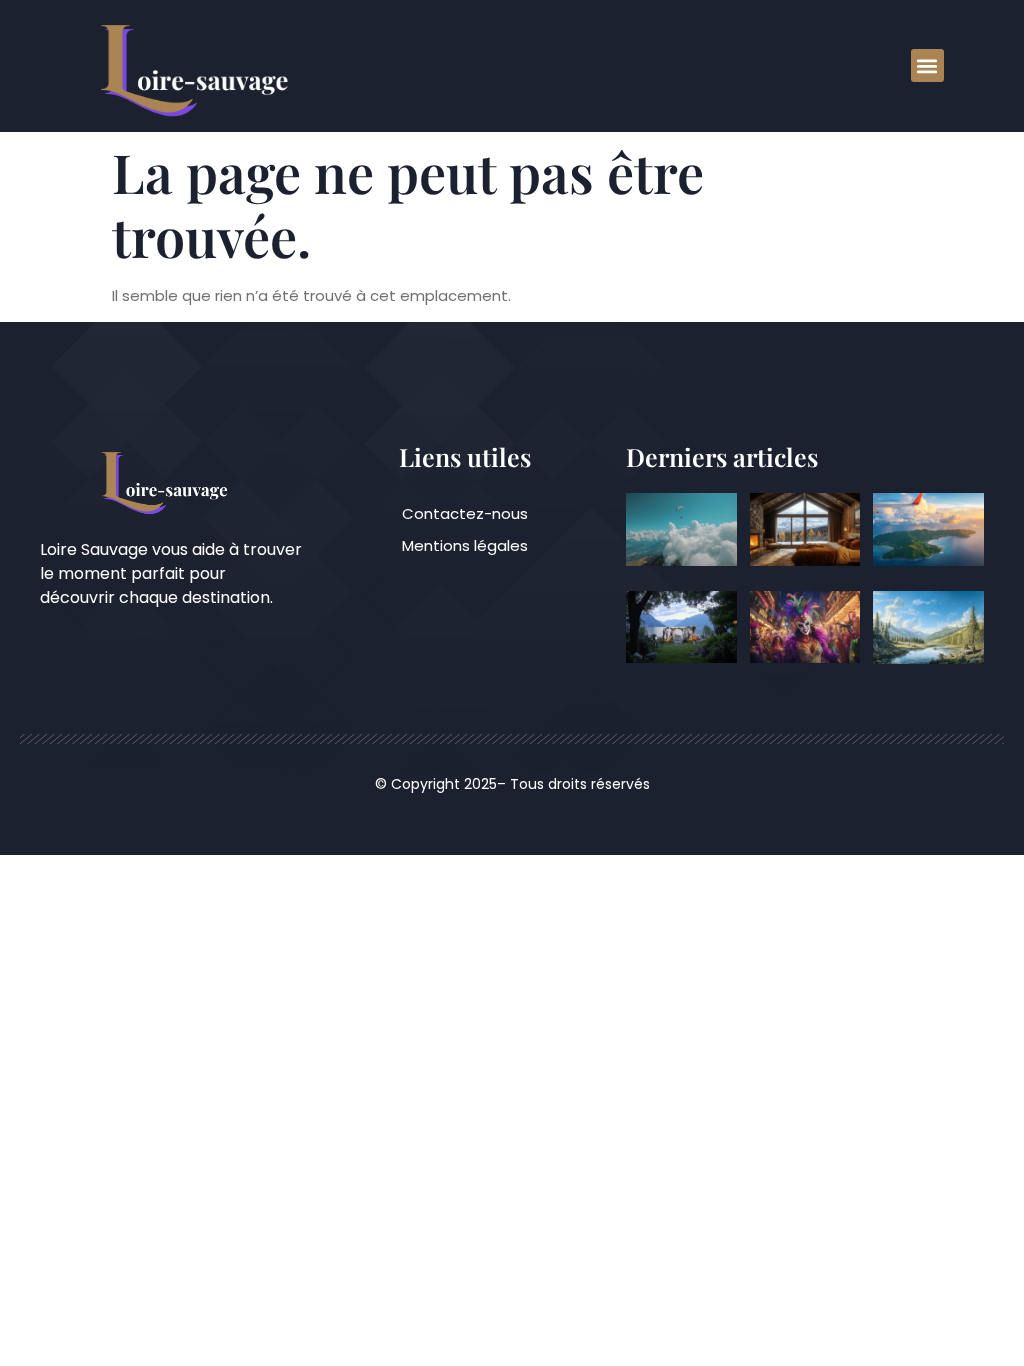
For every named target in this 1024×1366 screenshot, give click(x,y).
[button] (927, 65)
